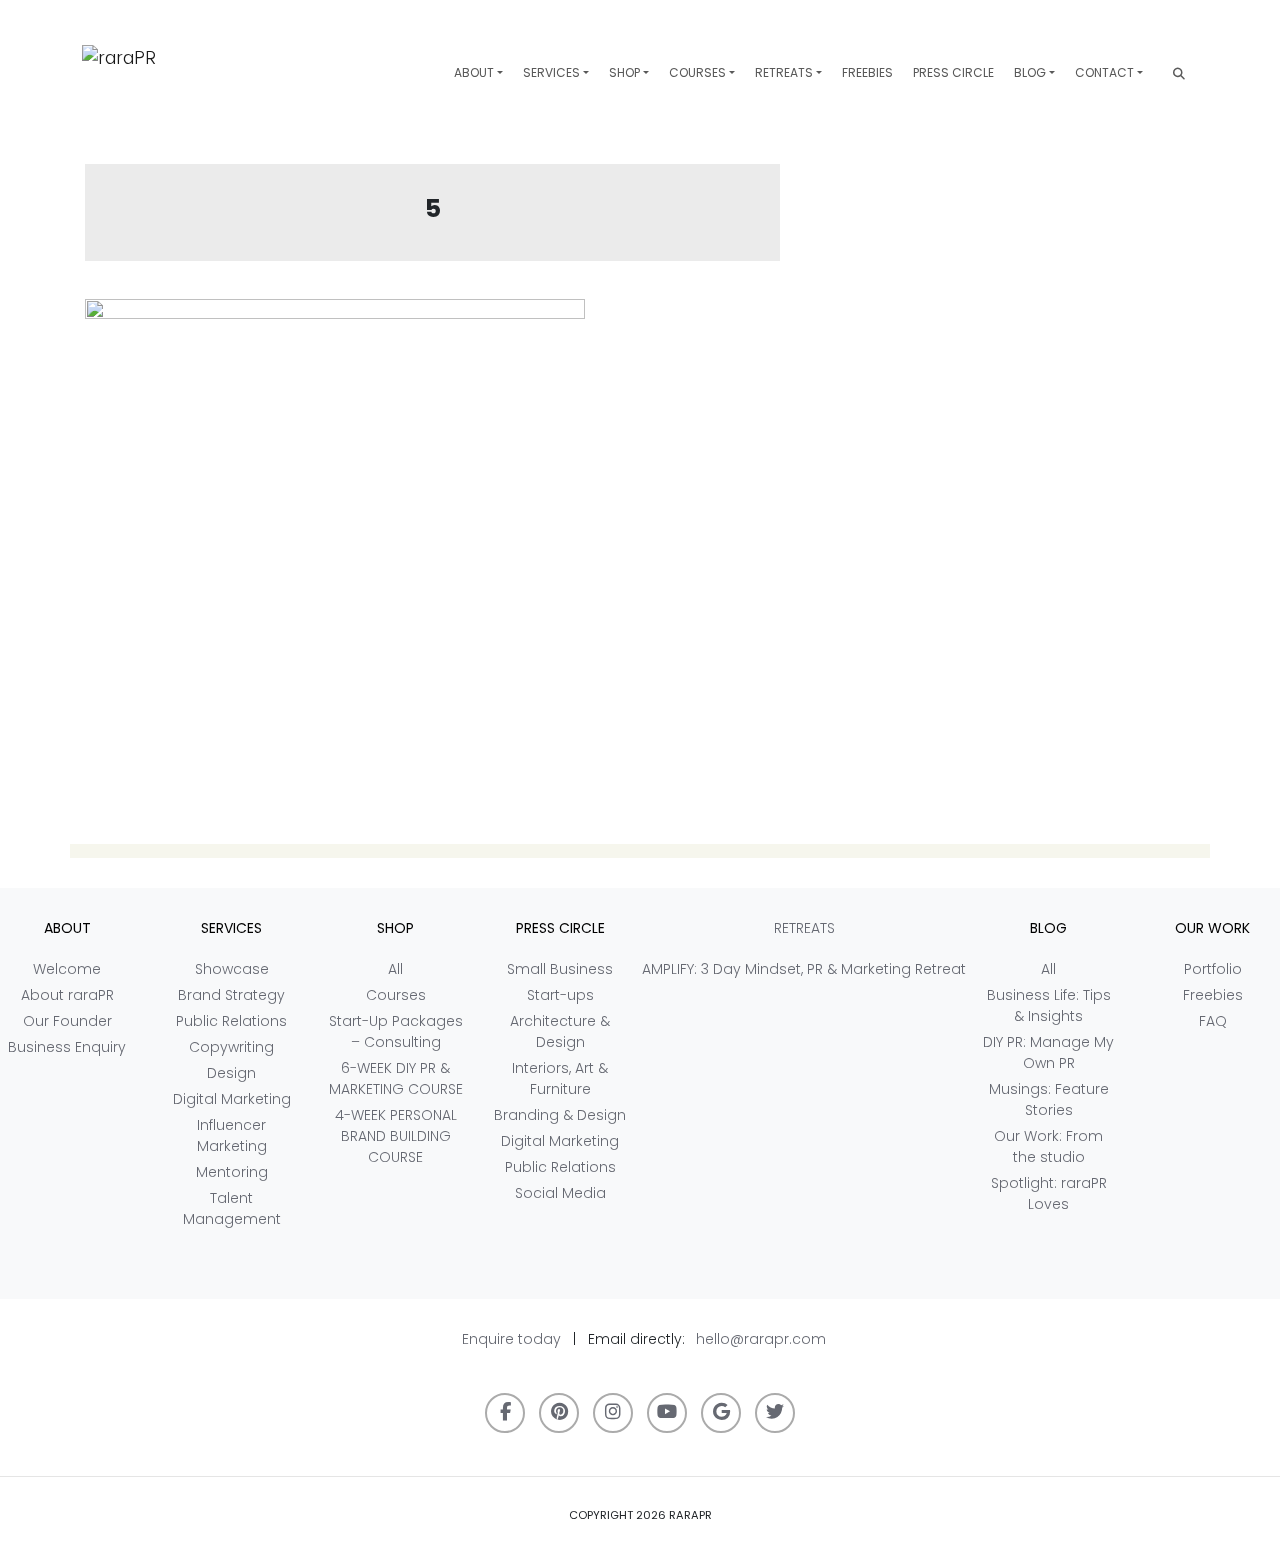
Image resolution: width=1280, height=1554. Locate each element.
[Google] (721, 1413)
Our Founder (67, 1021)
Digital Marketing (232, 1099)
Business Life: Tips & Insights (1049, 1005)
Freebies (867, 72)
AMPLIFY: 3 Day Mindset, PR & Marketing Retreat (804, 969)
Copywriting (231, 1047)
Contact (1104, 72)
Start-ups (560, 995)
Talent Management (232, 1208)
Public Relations (231, 1021)
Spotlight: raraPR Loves (1049, 1193)
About (474, 72)
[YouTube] (667, 1413)
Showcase (232, 969)
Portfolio (1213, 969)
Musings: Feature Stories (1049, 1099)
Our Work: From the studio (1048, 1146)
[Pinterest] (559, 1413)
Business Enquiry (67, 1047)
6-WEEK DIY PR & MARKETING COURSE (396, 1078)
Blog (1030, 72)
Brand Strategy (231, 995)
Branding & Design (560, 1115)
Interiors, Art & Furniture (560, 1078)
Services (551, 72)
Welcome (67, 969)
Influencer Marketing (232, 1135)
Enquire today (511, 1339)
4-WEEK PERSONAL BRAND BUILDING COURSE (396, 1136)
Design (231, 1073)
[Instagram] (613, 1413)
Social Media (560, 1193)
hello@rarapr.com (761, 1339)
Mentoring (232, 1172)
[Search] (1179, 73)
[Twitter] (775, 1413)
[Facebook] (505, 1413)
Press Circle (953, 72)
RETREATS (784, 72)
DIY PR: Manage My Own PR (1048, 1052)
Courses (697, 72)
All (395, 969)
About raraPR (67, 995)
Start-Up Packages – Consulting (396, 1031)
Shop (624, 72)
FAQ (1213, 1021)
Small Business (560, 969)
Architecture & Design (560, 1031)
